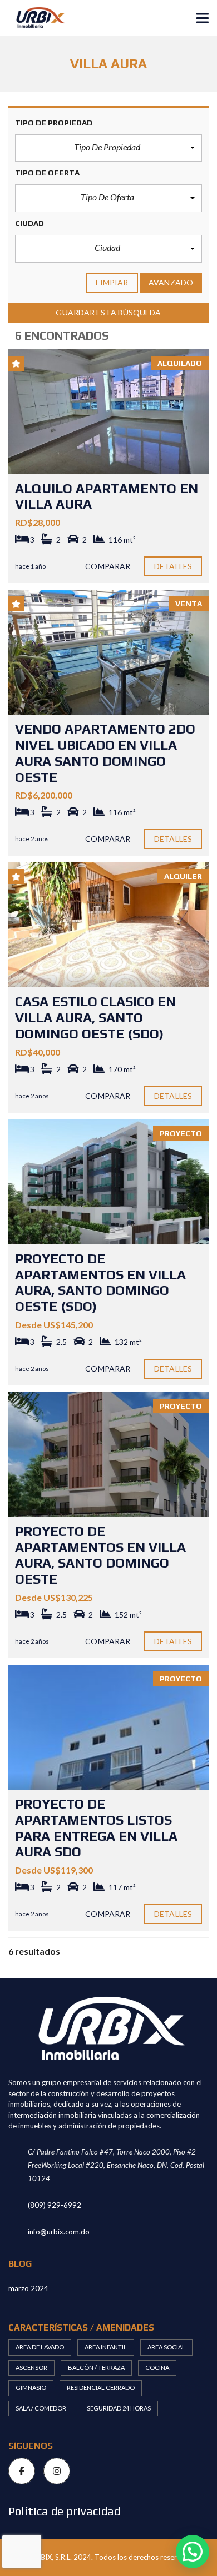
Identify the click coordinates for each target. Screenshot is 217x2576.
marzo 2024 (28, 2288)
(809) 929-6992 (55, 2205)
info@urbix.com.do (59, 2232)
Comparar (108, 566)
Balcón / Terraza (96, 2367)
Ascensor (31, 2367)
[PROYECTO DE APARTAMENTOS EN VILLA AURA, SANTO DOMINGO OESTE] (108, 1455)
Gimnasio (31, 2387)
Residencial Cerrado (101, 2387)
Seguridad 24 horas (119, 2408)
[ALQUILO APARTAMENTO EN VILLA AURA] (108, 412)
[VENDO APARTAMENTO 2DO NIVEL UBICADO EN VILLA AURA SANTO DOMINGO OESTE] (108, 652)
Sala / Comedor (41, 2408)
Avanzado (171, 282)
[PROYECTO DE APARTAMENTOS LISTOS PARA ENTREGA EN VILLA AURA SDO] (108, 1727)
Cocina (157, 2367)
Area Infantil (106, 2347)
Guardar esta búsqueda (108, 312)
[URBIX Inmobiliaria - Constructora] (35, 18)
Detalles (173, 566)
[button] (108, 148)
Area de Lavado (40, 2347)
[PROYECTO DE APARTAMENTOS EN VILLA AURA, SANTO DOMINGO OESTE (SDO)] (108, 1182)
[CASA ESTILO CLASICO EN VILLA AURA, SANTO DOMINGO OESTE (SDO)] (108, 925)
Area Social (166, 2347)
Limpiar (112, 282)
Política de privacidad (64, 2511)
